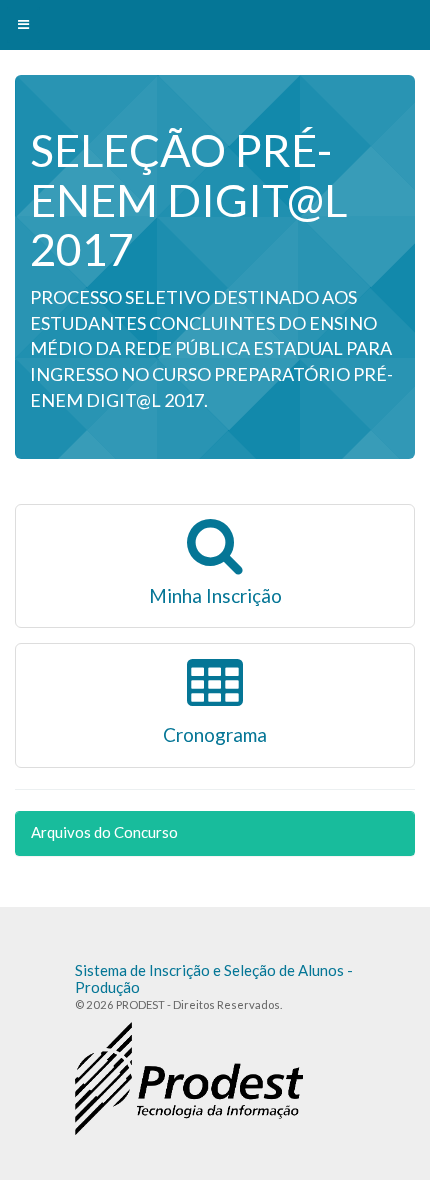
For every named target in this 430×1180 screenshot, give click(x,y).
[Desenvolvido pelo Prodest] (189, 1078)
